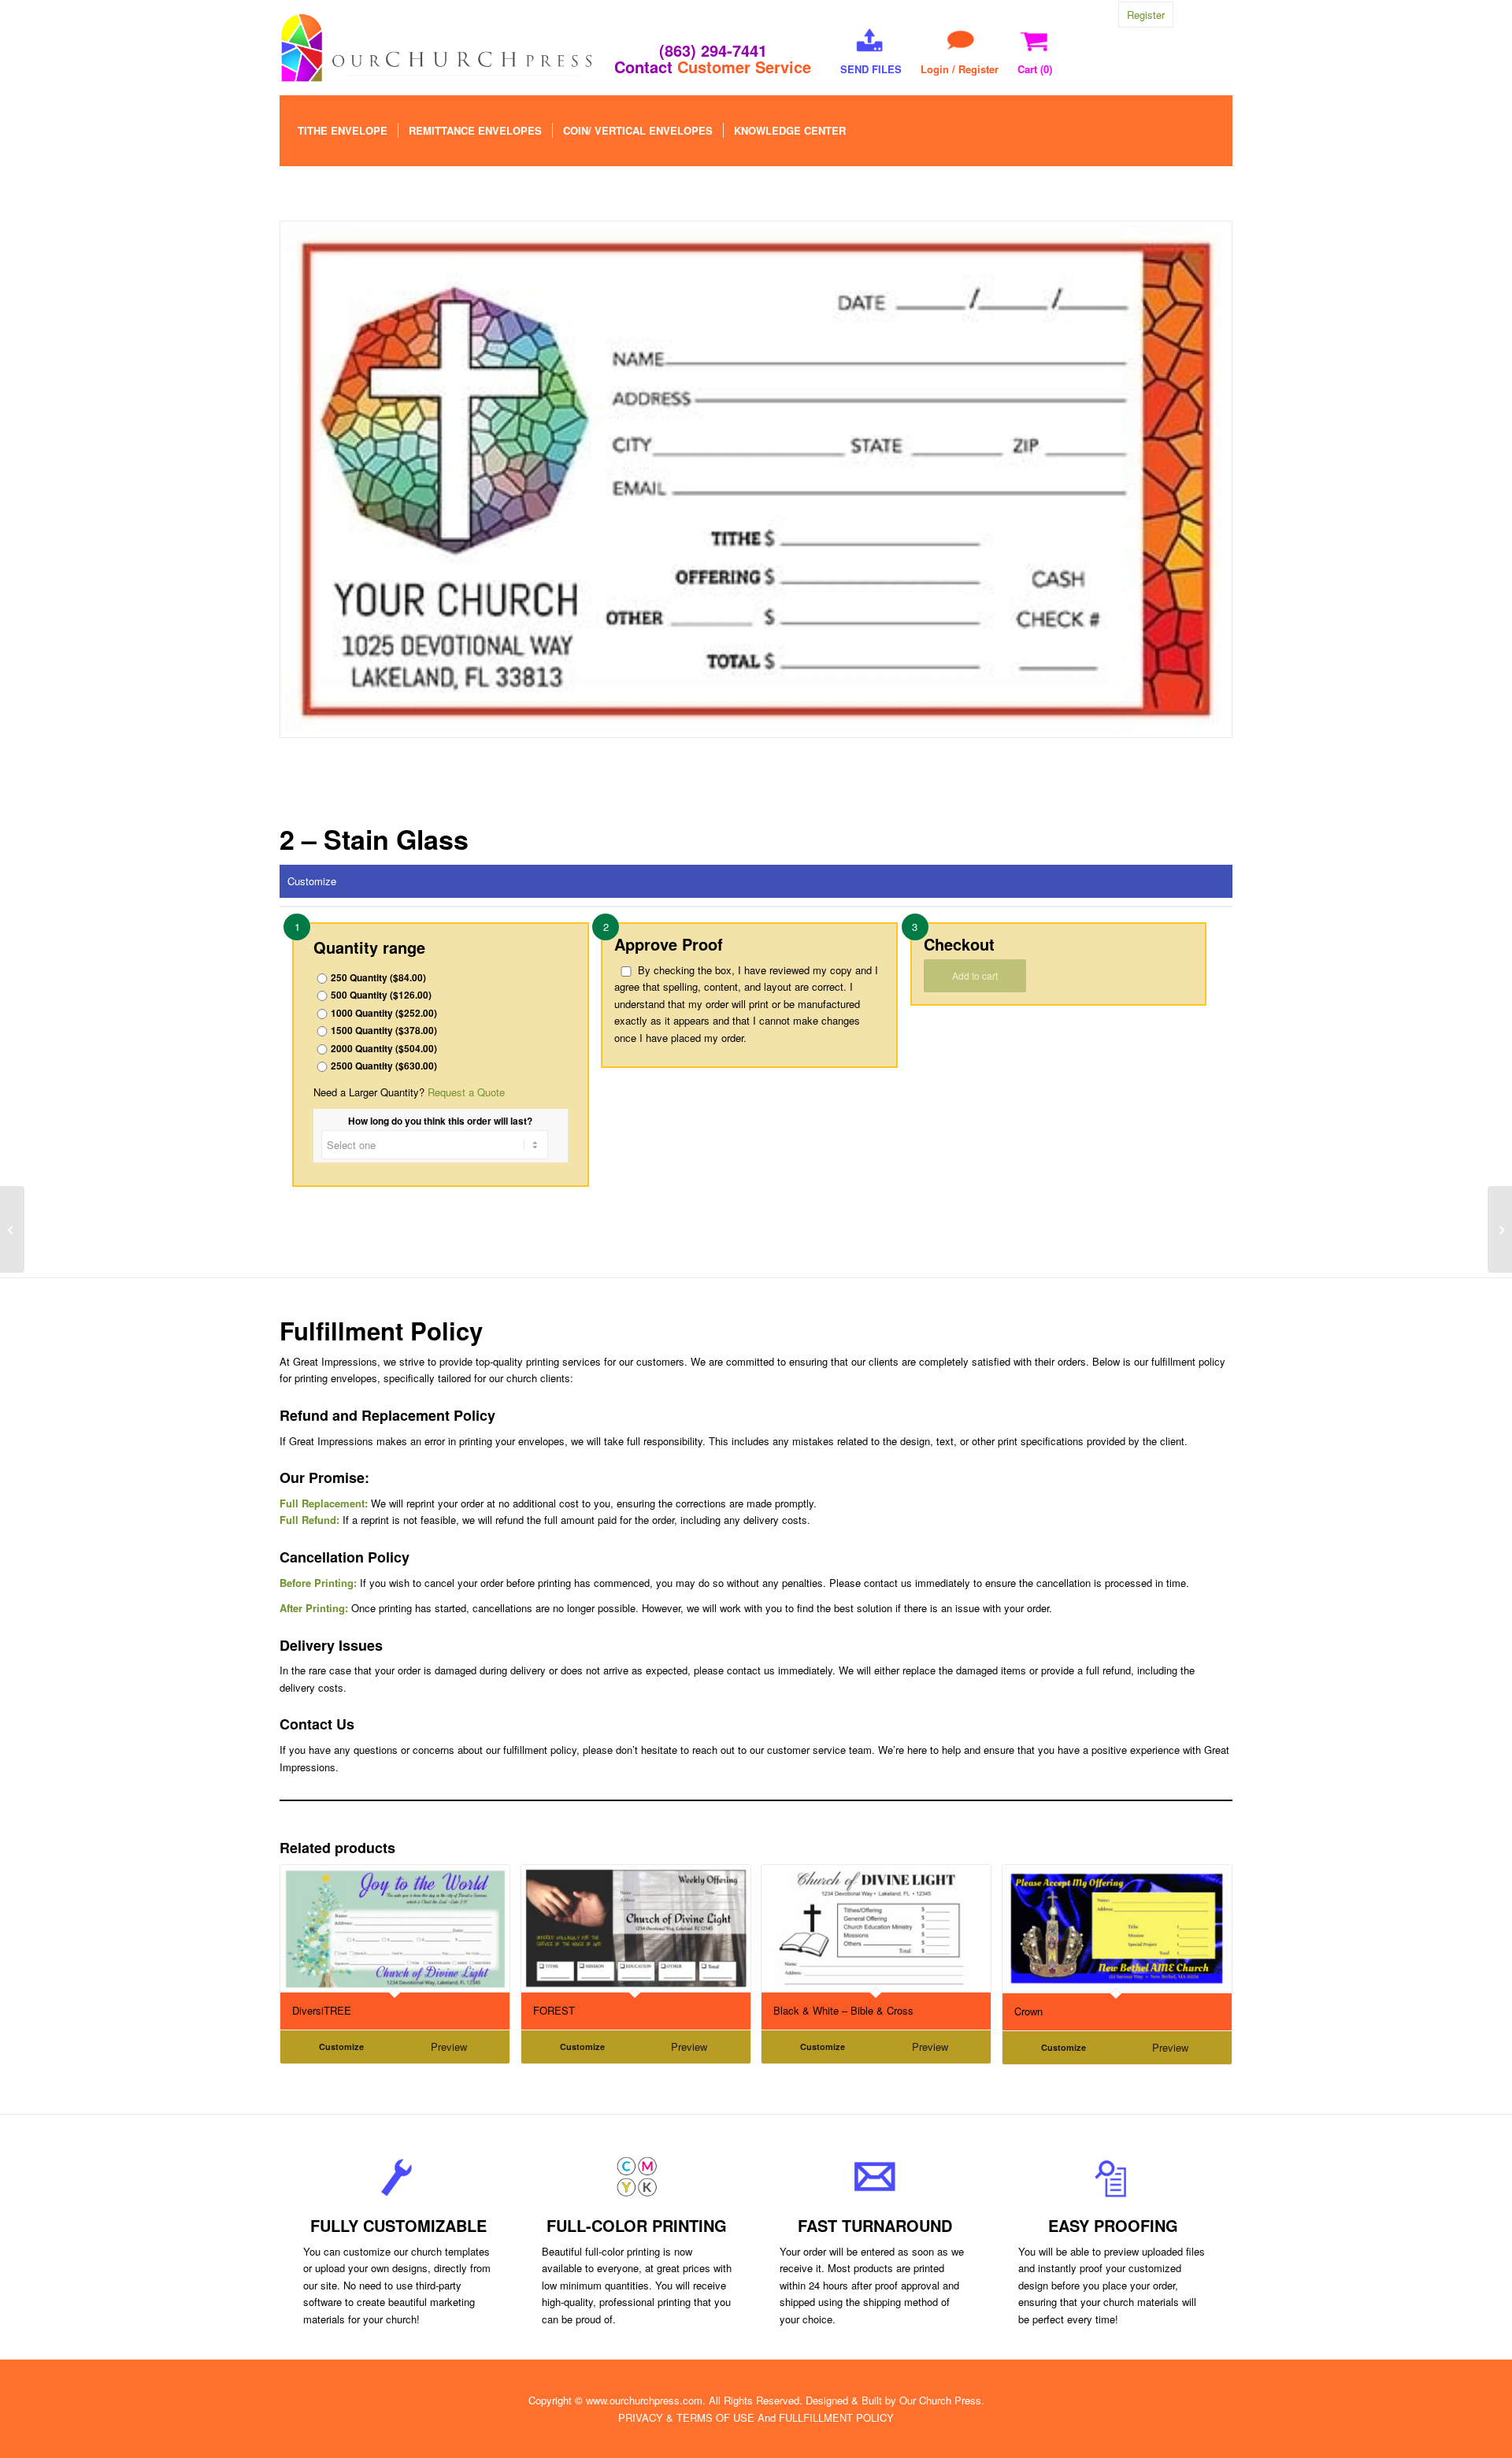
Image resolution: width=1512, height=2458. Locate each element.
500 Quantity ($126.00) (381, 995)
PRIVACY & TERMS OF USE (686, 2417)
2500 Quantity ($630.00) (384, 1066)
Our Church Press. (942, 2400)
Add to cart (975, 975)
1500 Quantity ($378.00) (384, 1031)
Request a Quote (466, 1092)
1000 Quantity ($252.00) (384, 1013)
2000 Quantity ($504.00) (384, 1049)
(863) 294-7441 (713, 50)
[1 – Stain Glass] (12, 1229)
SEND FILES (871, 69)
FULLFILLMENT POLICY (836, 2417)
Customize (312, 881)
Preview (449, 2046)
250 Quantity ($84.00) (378, 978)
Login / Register (960, 69)
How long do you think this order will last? (440, 1121)
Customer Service (744, 67)
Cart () (1035, 69)
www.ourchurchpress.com (644, 2400)
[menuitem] (343, 131)
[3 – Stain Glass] (1500, 1229)
